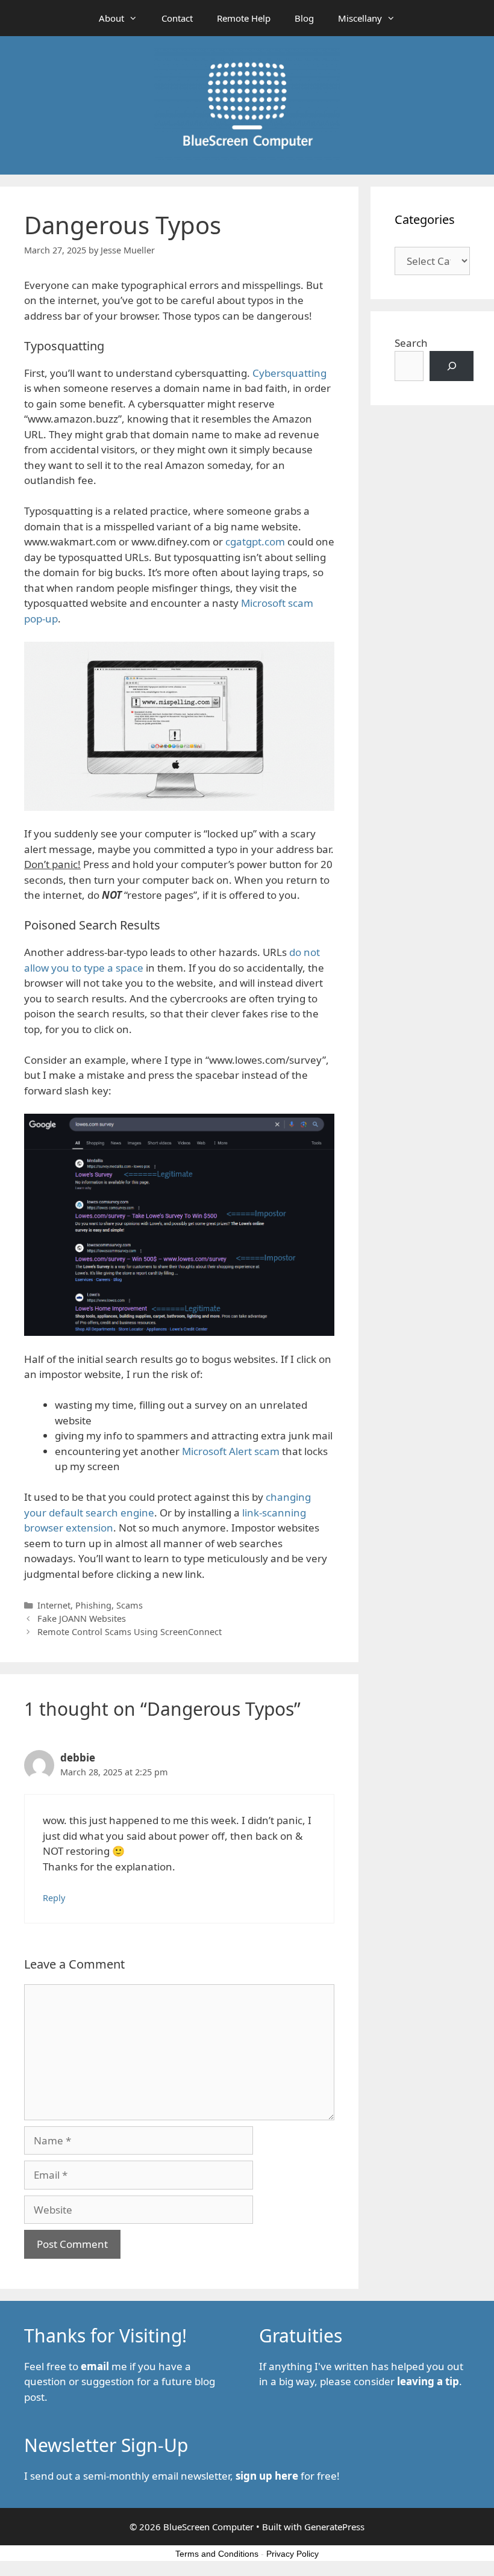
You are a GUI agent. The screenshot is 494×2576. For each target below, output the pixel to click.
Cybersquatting (289, 373)
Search (411, 343)
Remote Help (244, 18)
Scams (130, 1605)
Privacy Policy (292, 2554)
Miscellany (360, 18)
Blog (304, 18)
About (111, 18)
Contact (177, 18)
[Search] (452, 366)
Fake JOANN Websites (82, 1619)
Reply (54, 1898)
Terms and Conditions (217, 2554)
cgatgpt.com (255, 542)
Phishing (93, 1605)
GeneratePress (334, 2527)
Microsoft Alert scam (231, 1451)
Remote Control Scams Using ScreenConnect (130, 1632)
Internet (54, 1605)
